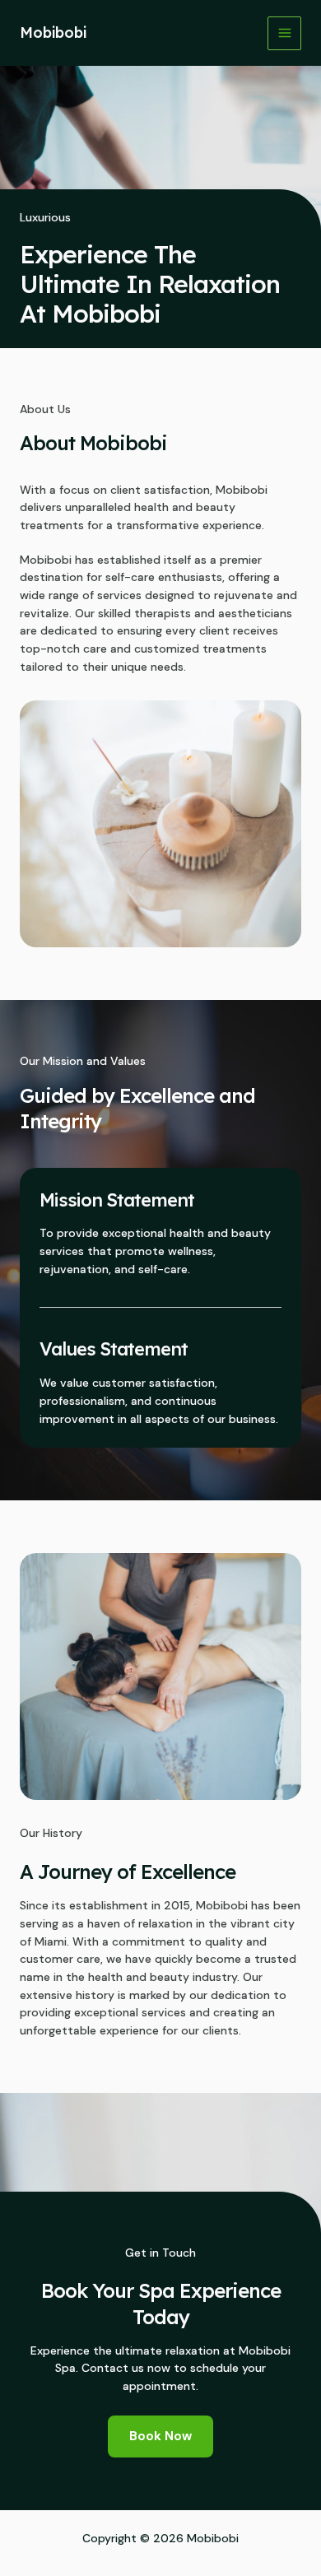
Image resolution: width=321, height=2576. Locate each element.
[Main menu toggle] (284, 33)
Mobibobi (53, 33)
